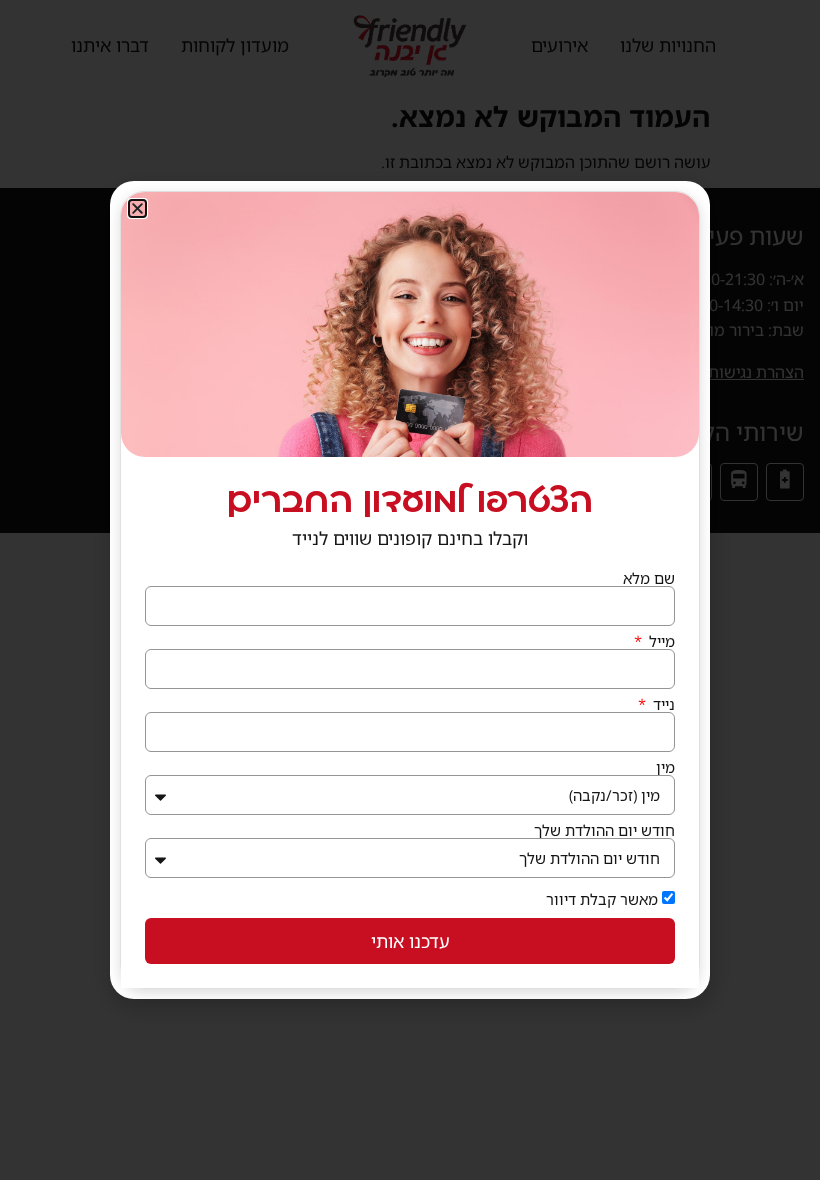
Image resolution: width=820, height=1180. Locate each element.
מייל (660, 641)
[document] (410, 590)
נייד (662, 704)
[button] (137, 208)
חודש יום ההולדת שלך (604, 830)
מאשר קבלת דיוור (602, 899)
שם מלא (649, 578)
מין (665, 767)
